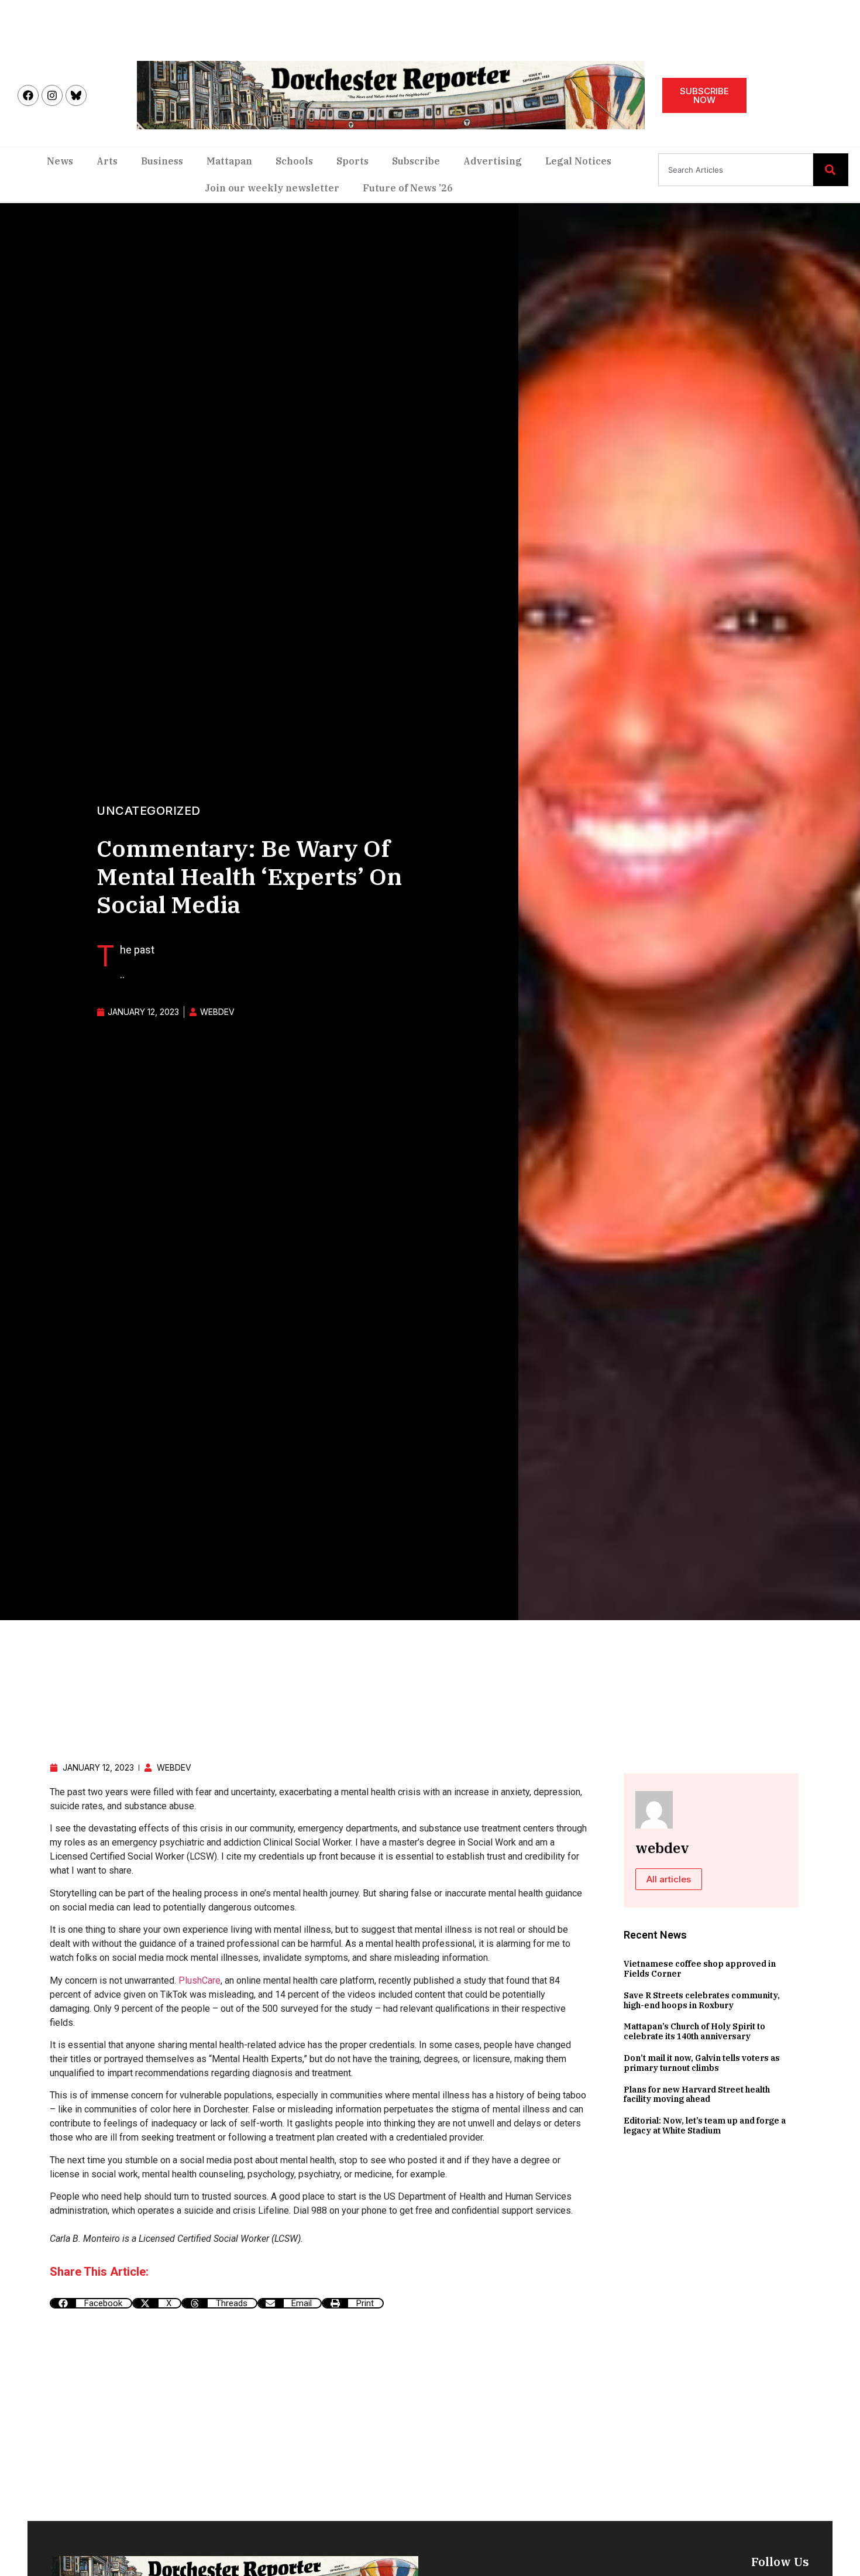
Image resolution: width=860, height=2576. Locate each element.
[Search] (831, 170)
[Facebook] (28, 95)
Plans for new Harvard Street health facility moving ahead (697, 2095)
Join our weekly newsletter (272, 188)
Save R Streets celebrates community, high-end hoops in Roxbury (702, 2000)
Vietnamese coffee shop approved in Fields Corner (700, 1969)
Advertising (493, 161)
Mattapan (229, 161)
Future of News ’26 (408, 188)
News (60, 161)
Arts (107, 161)
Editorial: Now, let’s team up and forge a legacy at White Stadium (705, 2126)
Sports (352, 161)
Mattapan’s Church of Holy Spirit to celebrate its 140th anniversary (694, 2031)
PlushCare (199, 1980)
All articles (669, 1879)
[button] (91, 2303)
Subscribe (416, 161)
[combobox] (736, 170)
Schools (294, 161)
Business (162, 161)
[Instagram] (52, 95)
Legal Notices (578, 161)
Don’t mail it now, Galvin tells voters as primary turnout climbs (702, 2063)
